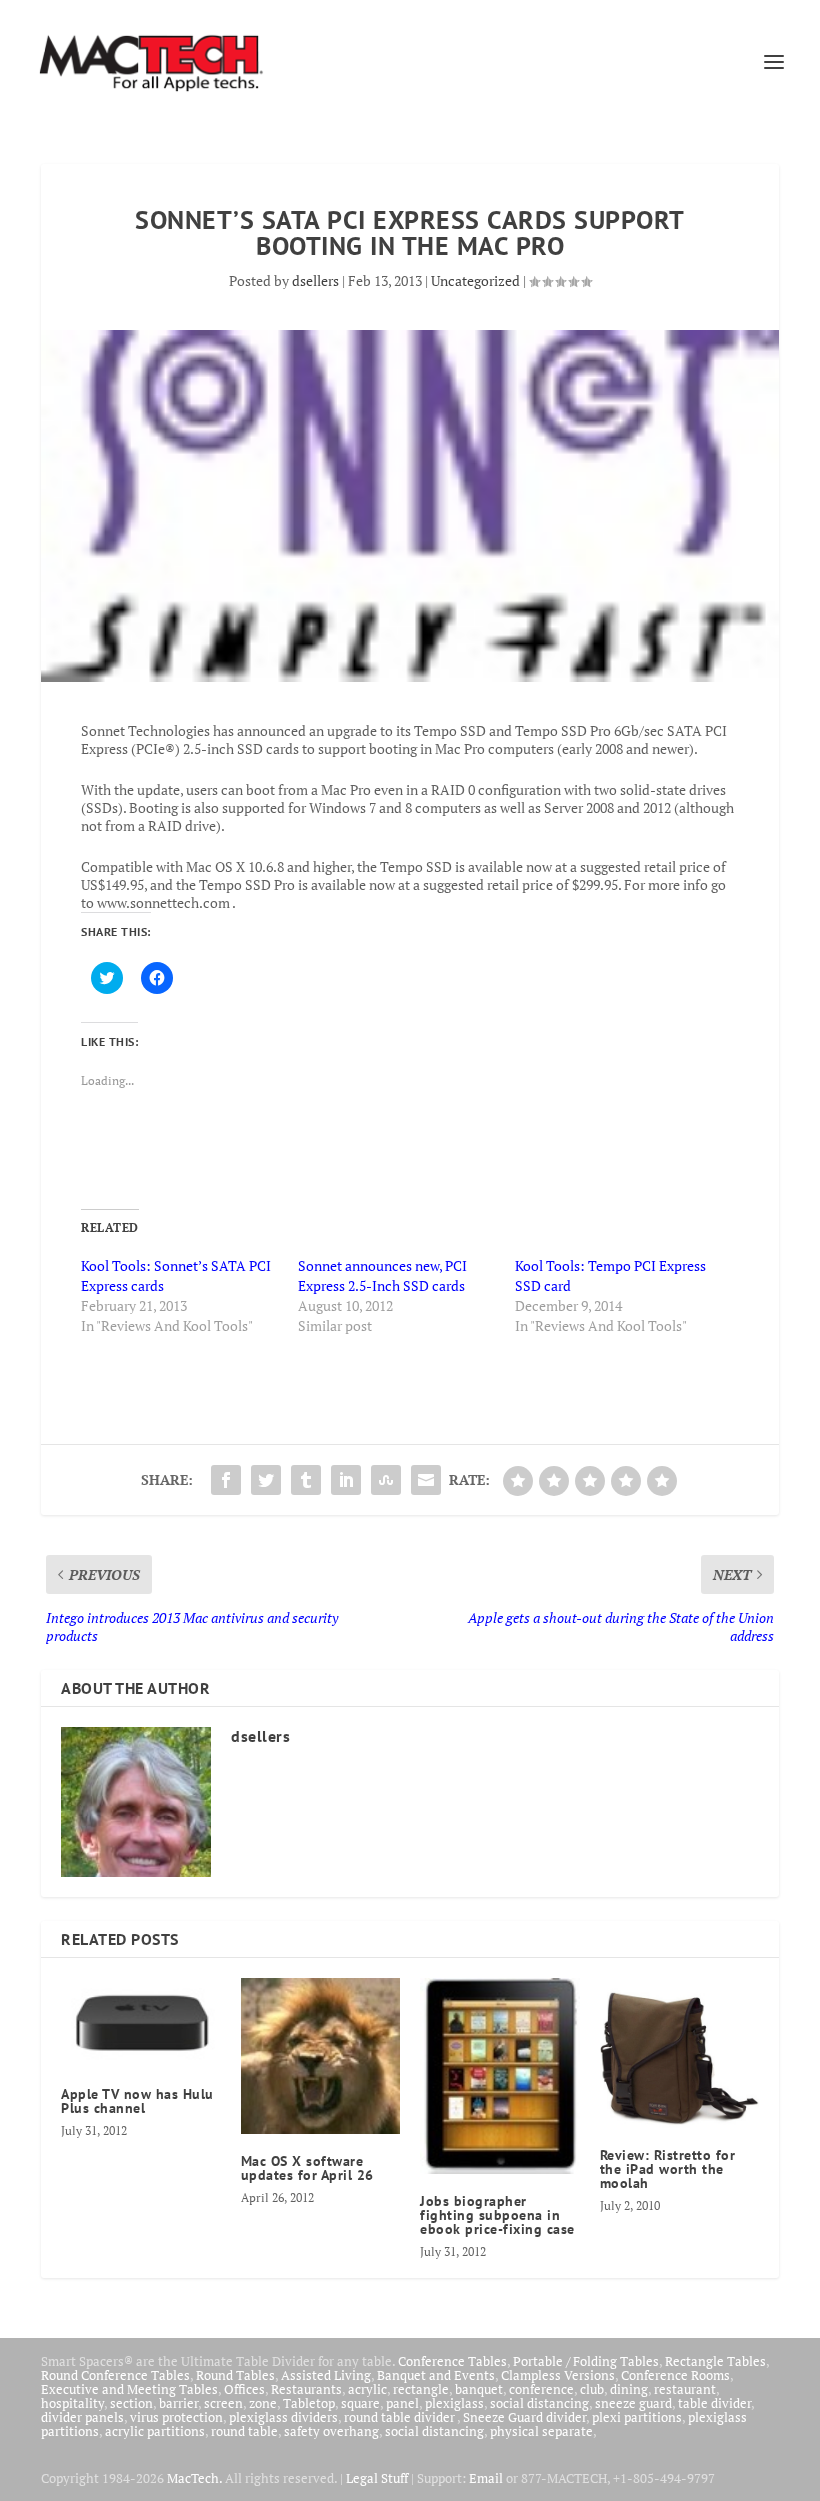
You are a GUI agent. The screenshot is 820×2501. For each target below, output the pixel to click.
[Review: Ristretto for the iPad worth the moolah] (680, 2053)
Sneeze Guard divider (524, 2417)
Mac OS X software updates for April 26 (307, 2168)
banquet (479, 2389)
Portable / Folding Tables (586, 2361)
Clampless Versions (558, 2375)
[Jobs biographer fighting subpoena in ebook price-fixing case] (500, 2076)
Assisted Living (326, 2375)
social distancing (539, 2403)
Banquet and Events (436, 2375)
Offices (244, 2389)
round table (244, 2431)
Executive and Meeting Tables (129, 2389)
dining (629, 2389)
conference (541, 2389)
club (592, 2389)
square (360, 2403)
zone (263, 2403)
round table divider (400, 2417)
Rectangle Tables (715, 2361)
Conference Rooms (675, 2375)
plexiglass (454, 2403)
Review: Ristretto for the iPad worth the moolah (668, 2169)
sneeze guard (633, 2403)
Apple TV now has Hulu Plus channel (137, 2101)
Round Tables (235, 2375)
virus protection (176, 2417)
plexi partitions (637, 2417)
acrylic (367, 2389)
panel (402, 2403)
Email (486, 2478)
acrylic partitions (155, 2431)
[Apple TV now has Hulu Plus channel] (141, 2022)
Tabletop (309, 2403)
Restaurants (306, 2389)
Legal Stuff (377, 2478)
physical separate (541, 2431)
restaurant (685, 2389)
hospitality (72, 2403)
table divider (714, 2403)
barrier (178, 2403)
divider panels (82, 2417)
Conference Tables (452, 2361)
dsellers (315, 280)
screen (223, 2403)
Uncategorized (475, 280)
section (131, 2403)
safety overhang (331, 2431)
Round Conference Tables (115, 2375)
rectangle (421, 2389)
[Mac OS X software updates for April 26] (321, 2056)
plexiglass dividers (283, 2417)
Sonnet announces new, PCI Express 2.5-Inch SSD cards (383, 1275)
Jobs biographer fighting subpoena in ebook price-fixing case (497, 2215)
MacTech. (194, 2478)
